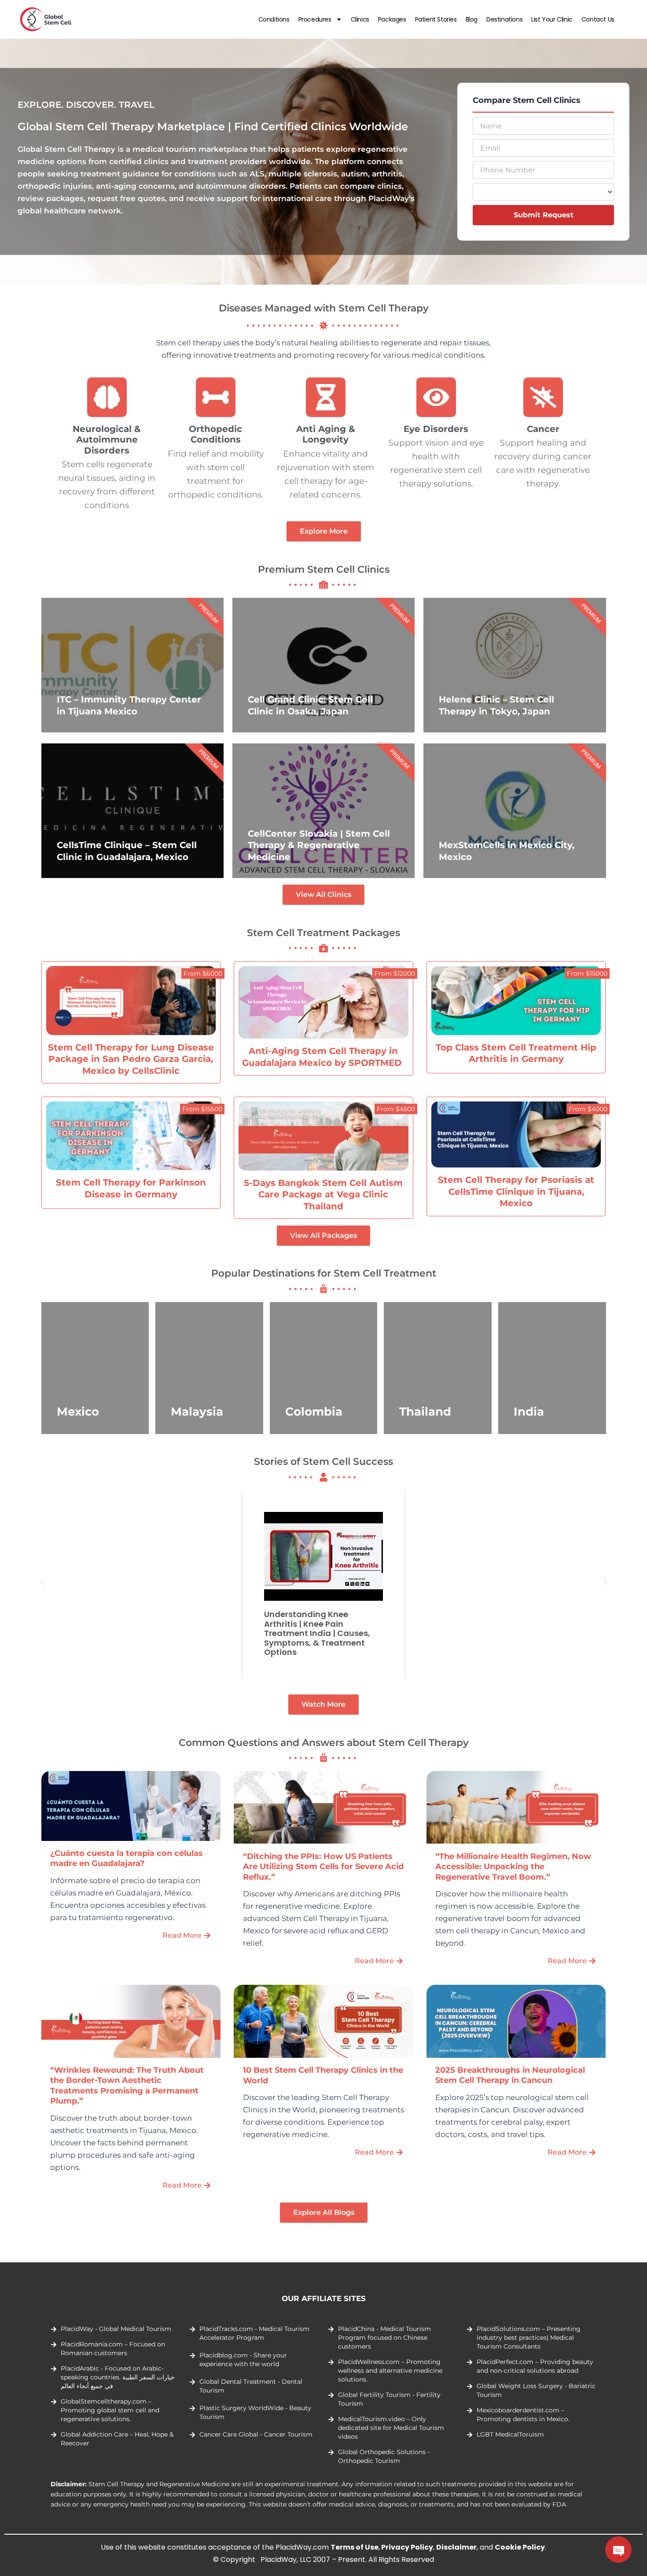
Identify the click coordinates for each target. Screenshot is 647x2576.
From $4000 (588, 1109)
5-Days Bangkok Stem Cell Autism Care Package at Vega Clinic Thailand (323, 1194)
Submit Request (544, 215)
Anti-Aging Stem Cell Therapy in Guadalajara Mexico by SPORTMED (323, 1057)
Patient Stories (436, 19)
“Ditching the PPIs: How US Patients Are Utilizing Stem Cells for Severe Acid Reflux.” (323, 1867)
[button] (42, 1582)
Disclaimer (456, 2547)
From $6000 (203, 973)
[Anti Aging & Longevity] (326, 397)
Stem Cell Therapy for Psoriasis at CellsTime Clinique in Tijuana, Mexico (516, 1191)
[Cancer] (543, 397)
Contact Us (598, 19)
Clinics (360, 19)
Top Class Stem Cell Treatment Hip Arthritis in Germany (516, 1053)
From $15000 (587, 973)
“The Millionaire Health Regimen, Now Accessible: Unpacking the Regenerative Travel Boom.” (513, 1867)
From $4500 (396, 1109)
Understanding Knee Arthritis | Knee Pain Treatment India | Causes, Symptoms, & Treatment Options (317, 1633)
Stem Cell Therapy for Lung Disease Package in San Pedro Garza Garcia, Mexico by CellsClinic (131, 1059)
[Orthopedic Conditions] (216, 397)
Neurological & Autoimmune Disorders (107, 439)
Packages (392, 19)
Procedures (315, 19)
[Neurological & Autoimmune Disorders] (107, 397)
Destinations (504, 19)
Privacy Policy (407, 2547)
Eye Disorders (436, 429)
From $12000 (395, 973)
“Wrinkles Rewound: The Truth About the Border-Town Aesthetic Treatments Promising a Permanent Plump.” (127, 2086)
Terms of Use (355, 2547)
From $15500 (202, 1109)
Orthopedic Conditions (216, 434)
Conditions (274, 19)
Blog (472, 19)
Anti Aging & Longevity (326, 434)
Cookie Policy (520, 2547)
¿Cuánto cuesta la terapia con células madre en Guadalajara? (127, 1858)
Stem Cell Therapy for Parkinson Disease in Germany (131, 1188)
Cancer (543, 429)
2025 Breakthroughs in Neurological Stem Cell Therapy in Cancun (510, 2075)
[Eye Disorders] (436, 397)
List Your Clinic (552, 19)
